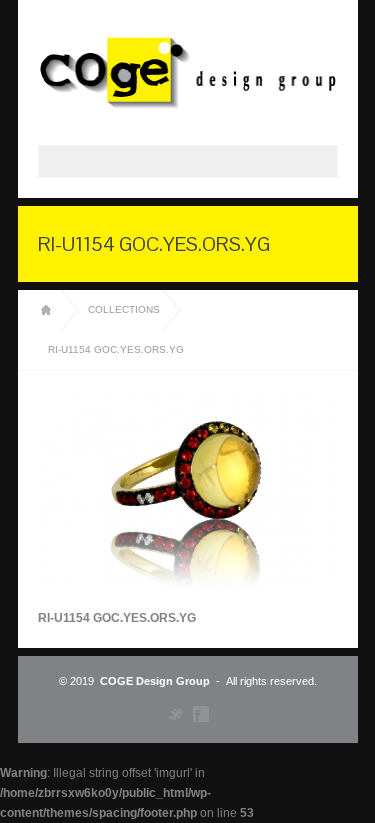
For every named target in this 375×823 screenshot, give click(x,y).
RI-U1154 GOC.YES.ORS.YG (116, 349)
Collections (124, 309)
